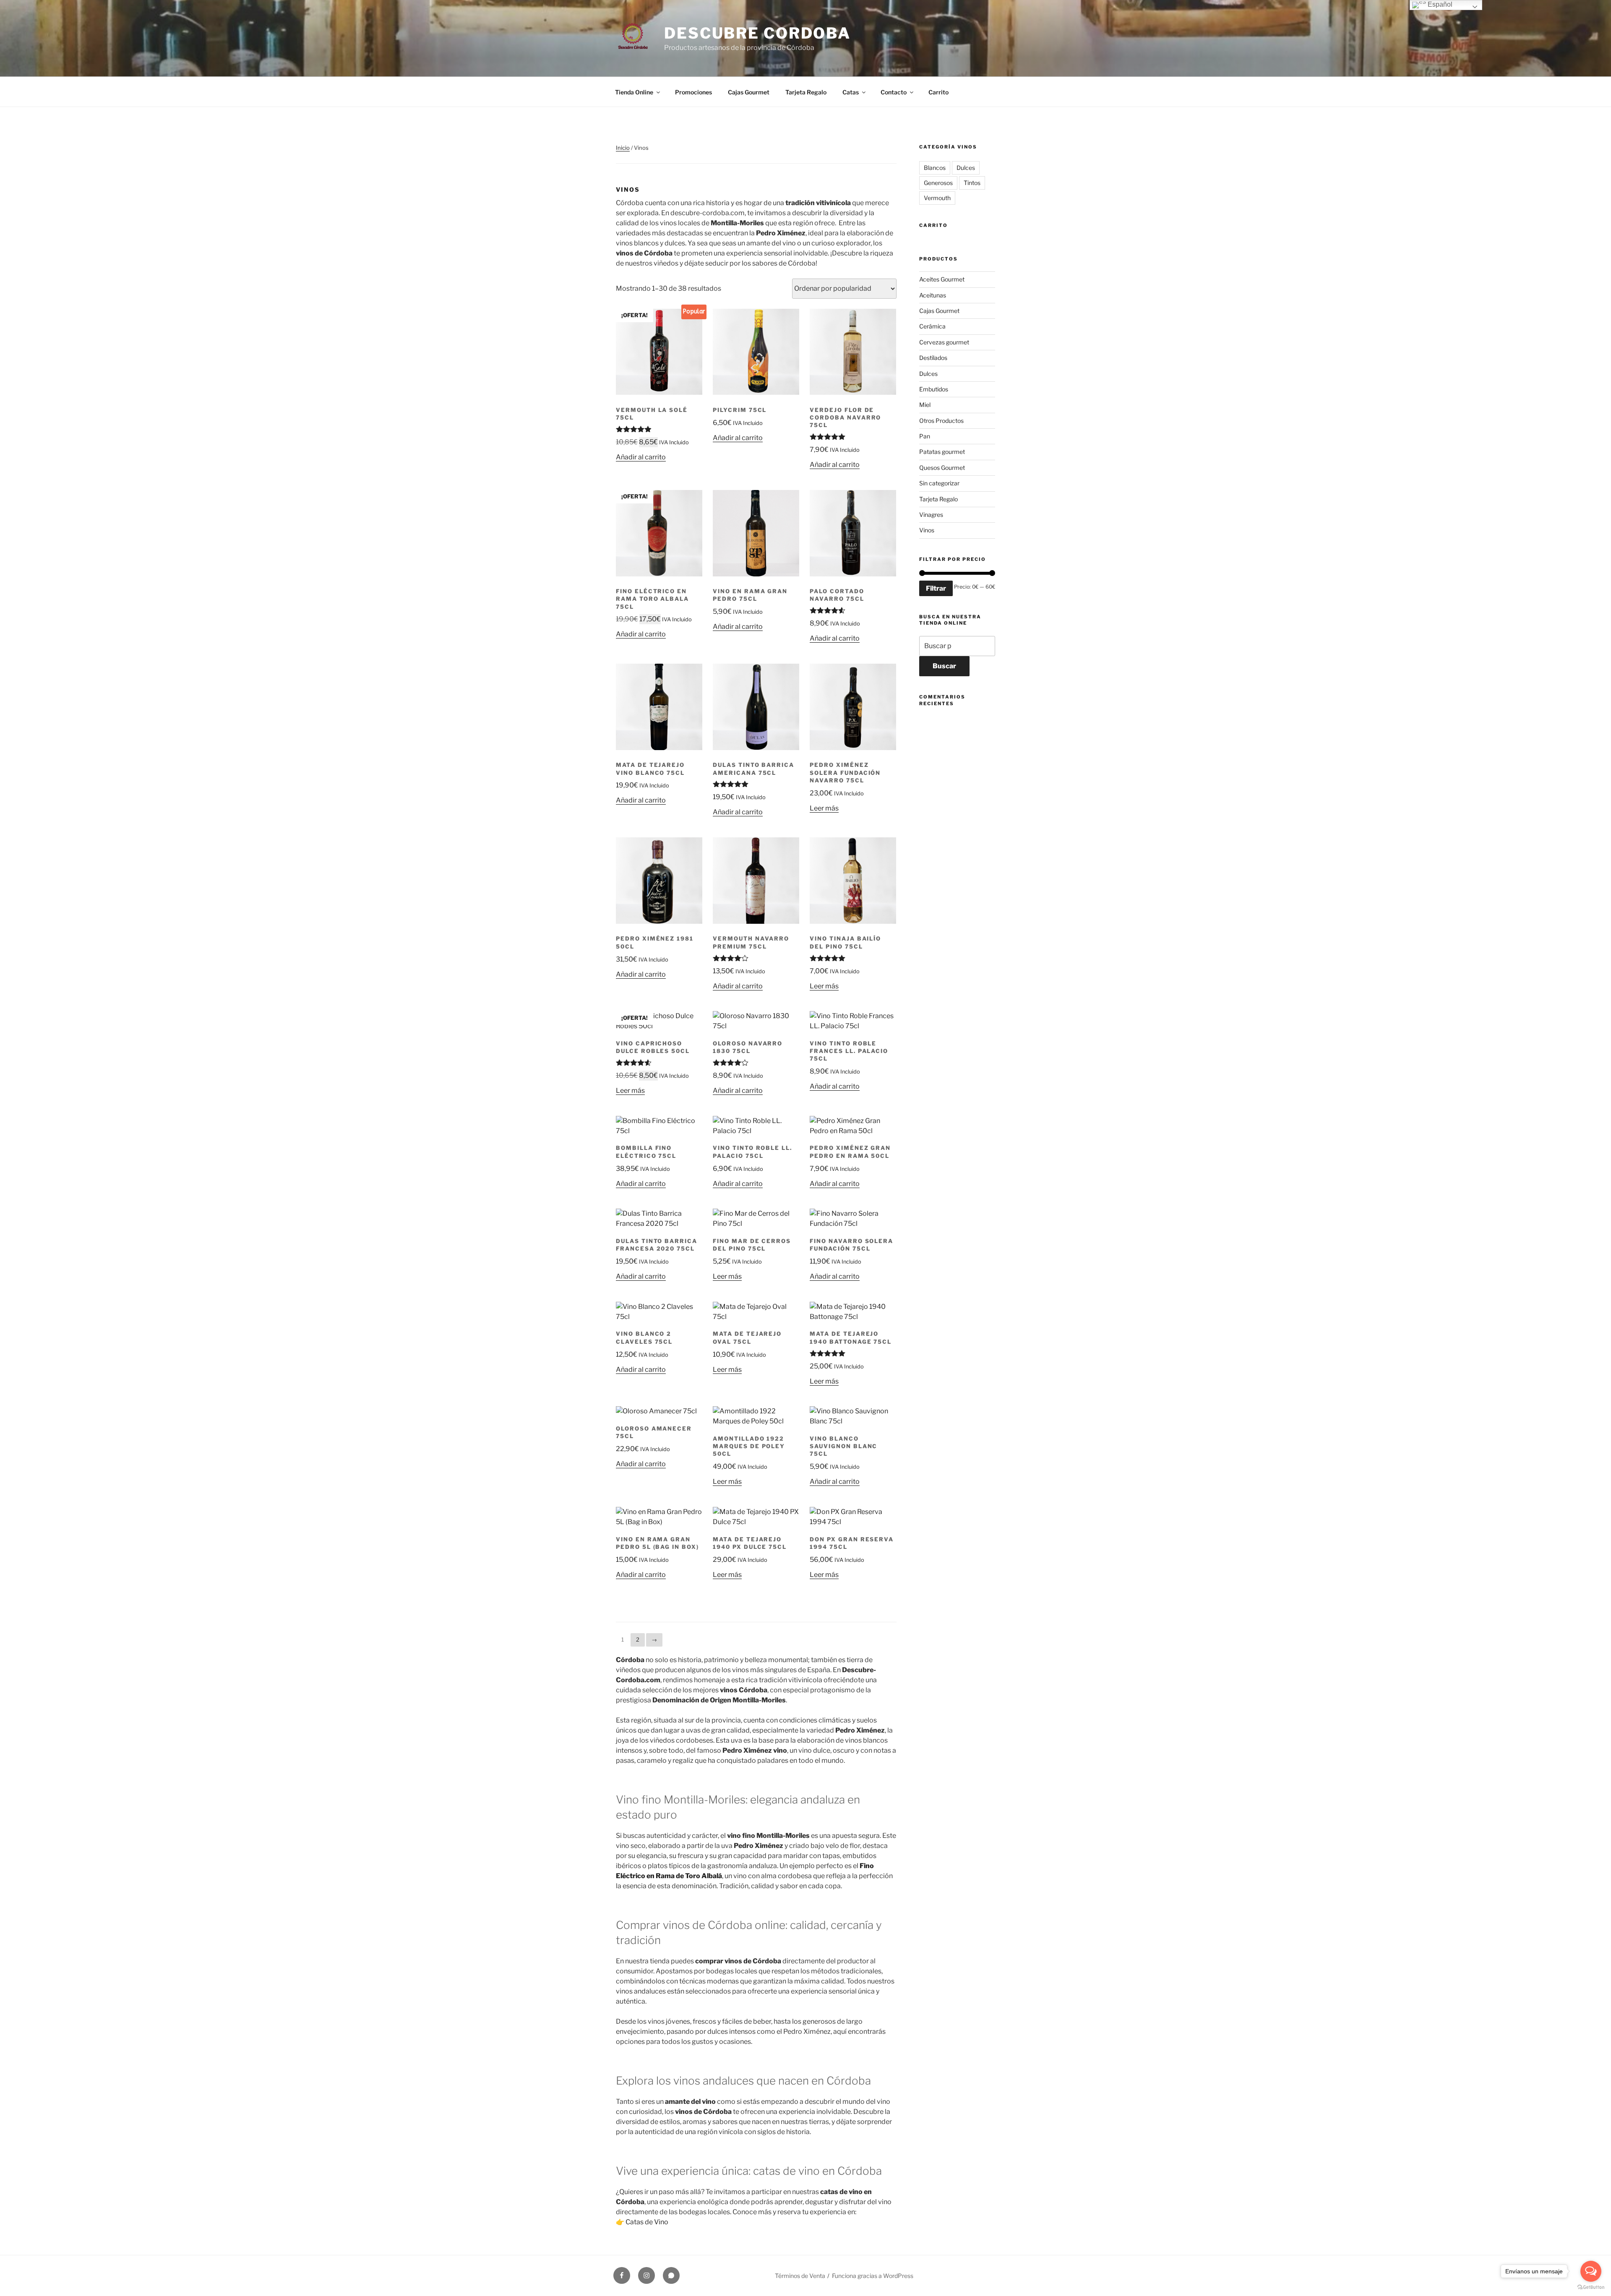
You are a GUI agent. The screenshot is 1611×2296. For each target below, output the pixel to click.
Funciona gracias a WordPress (873, 2276)
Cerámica (932, 326)
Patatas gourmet (942, 452)
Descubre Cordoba (757, 33)
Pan (925, 436)
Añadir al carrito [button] (641, 457)
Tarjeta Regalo (806, 92)
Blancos (935, 168)
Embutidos (934, 389)
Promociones (693, 92)
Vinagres (931, 515)
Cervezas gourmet (944, 342)
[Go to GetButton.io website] (1591, 2287)
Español (1439, 4)
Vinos (927, 530)
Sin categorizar (939, 483)
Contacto (894, 92)
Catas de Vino (647, 2222)
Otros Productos (941, 421)
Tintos (972, 183)
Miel (925, 405)
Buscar (944, 666)
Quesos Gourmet (942, 468)
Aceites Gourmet (942, 279)
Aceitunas (933, 295)
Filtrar (936, 588)
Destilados (933, 358)
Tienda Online (634, 92)
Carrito (938, 92)
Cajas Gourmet (749, 92)
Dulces (966, 168)
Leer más (824, 808)
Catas (851, 92)
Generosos (938, 183)
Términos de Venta (800, 2276)
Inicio (623, 148)
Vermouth (937, 198)
